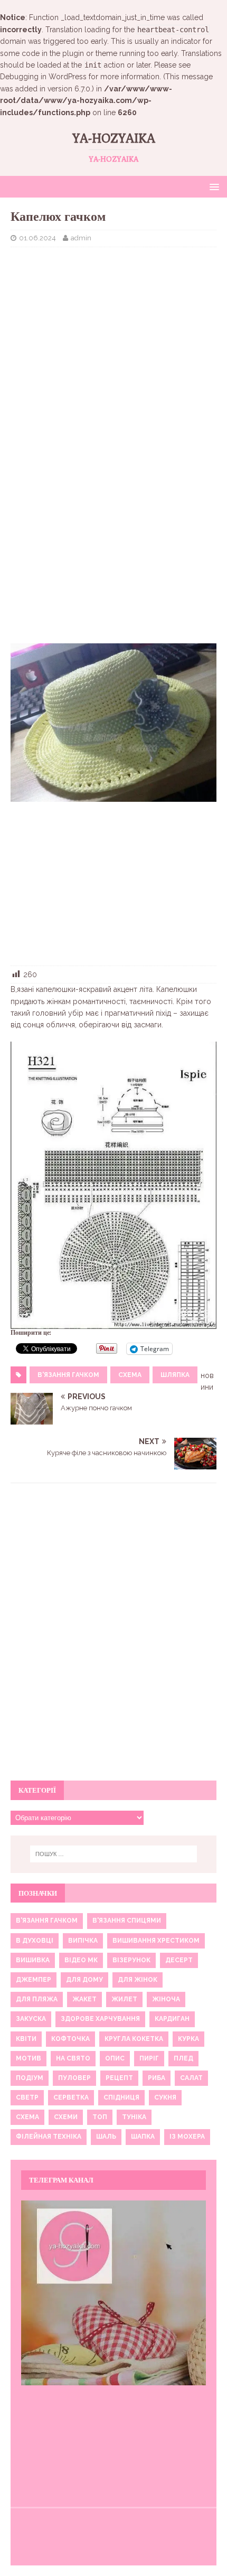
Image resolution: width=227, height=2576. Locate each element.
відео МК (81, 1960)
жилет (124, 1999)
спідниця (121, 2097)
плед (183, 2058)
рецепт (119, 2078)
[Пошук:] (114, 1854)
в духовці (35, 1941)
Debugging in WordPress (43, 77)
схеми (66, 2117)
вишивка (33, 1960)
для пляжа (37, 1999)
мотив (29, 2058)
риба (157, 2078)
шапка (143, 2137)
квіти (26, 2039)
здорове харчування (100, 2019)
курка (188, 2039)
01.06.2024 (37, 238)
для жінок (138, 1980)
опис (115, 2058)
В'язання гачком (68, 1375)
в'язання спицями (127, 1921)
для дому (84, 1980)
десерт (179, 1960)
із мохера (187, 2137)
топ (100, 2117)
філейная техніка (49, 2137)
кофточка (70, 2039)
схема (130, 1375)
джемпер (34, 1980)
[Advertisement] (113, 332)
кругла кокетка (134, 2039)
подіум (30, 2078)
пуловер (74, 2078)
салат (191, 2078)
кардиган (172, 2019)
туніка (134, 2117)
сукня (165, 2097)
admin (81, 238)
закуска (31, 2019)
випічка (83, 1941)
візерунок (131, 1960)
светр (27, 2097)
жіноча (166, 1999)
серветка (71, 2097)
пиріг (149, 2058)
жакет (84, 1999)
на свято (73, 2058)
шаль (106, 2137)
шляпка (175, 1375)
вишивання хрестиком (156, 1941)
